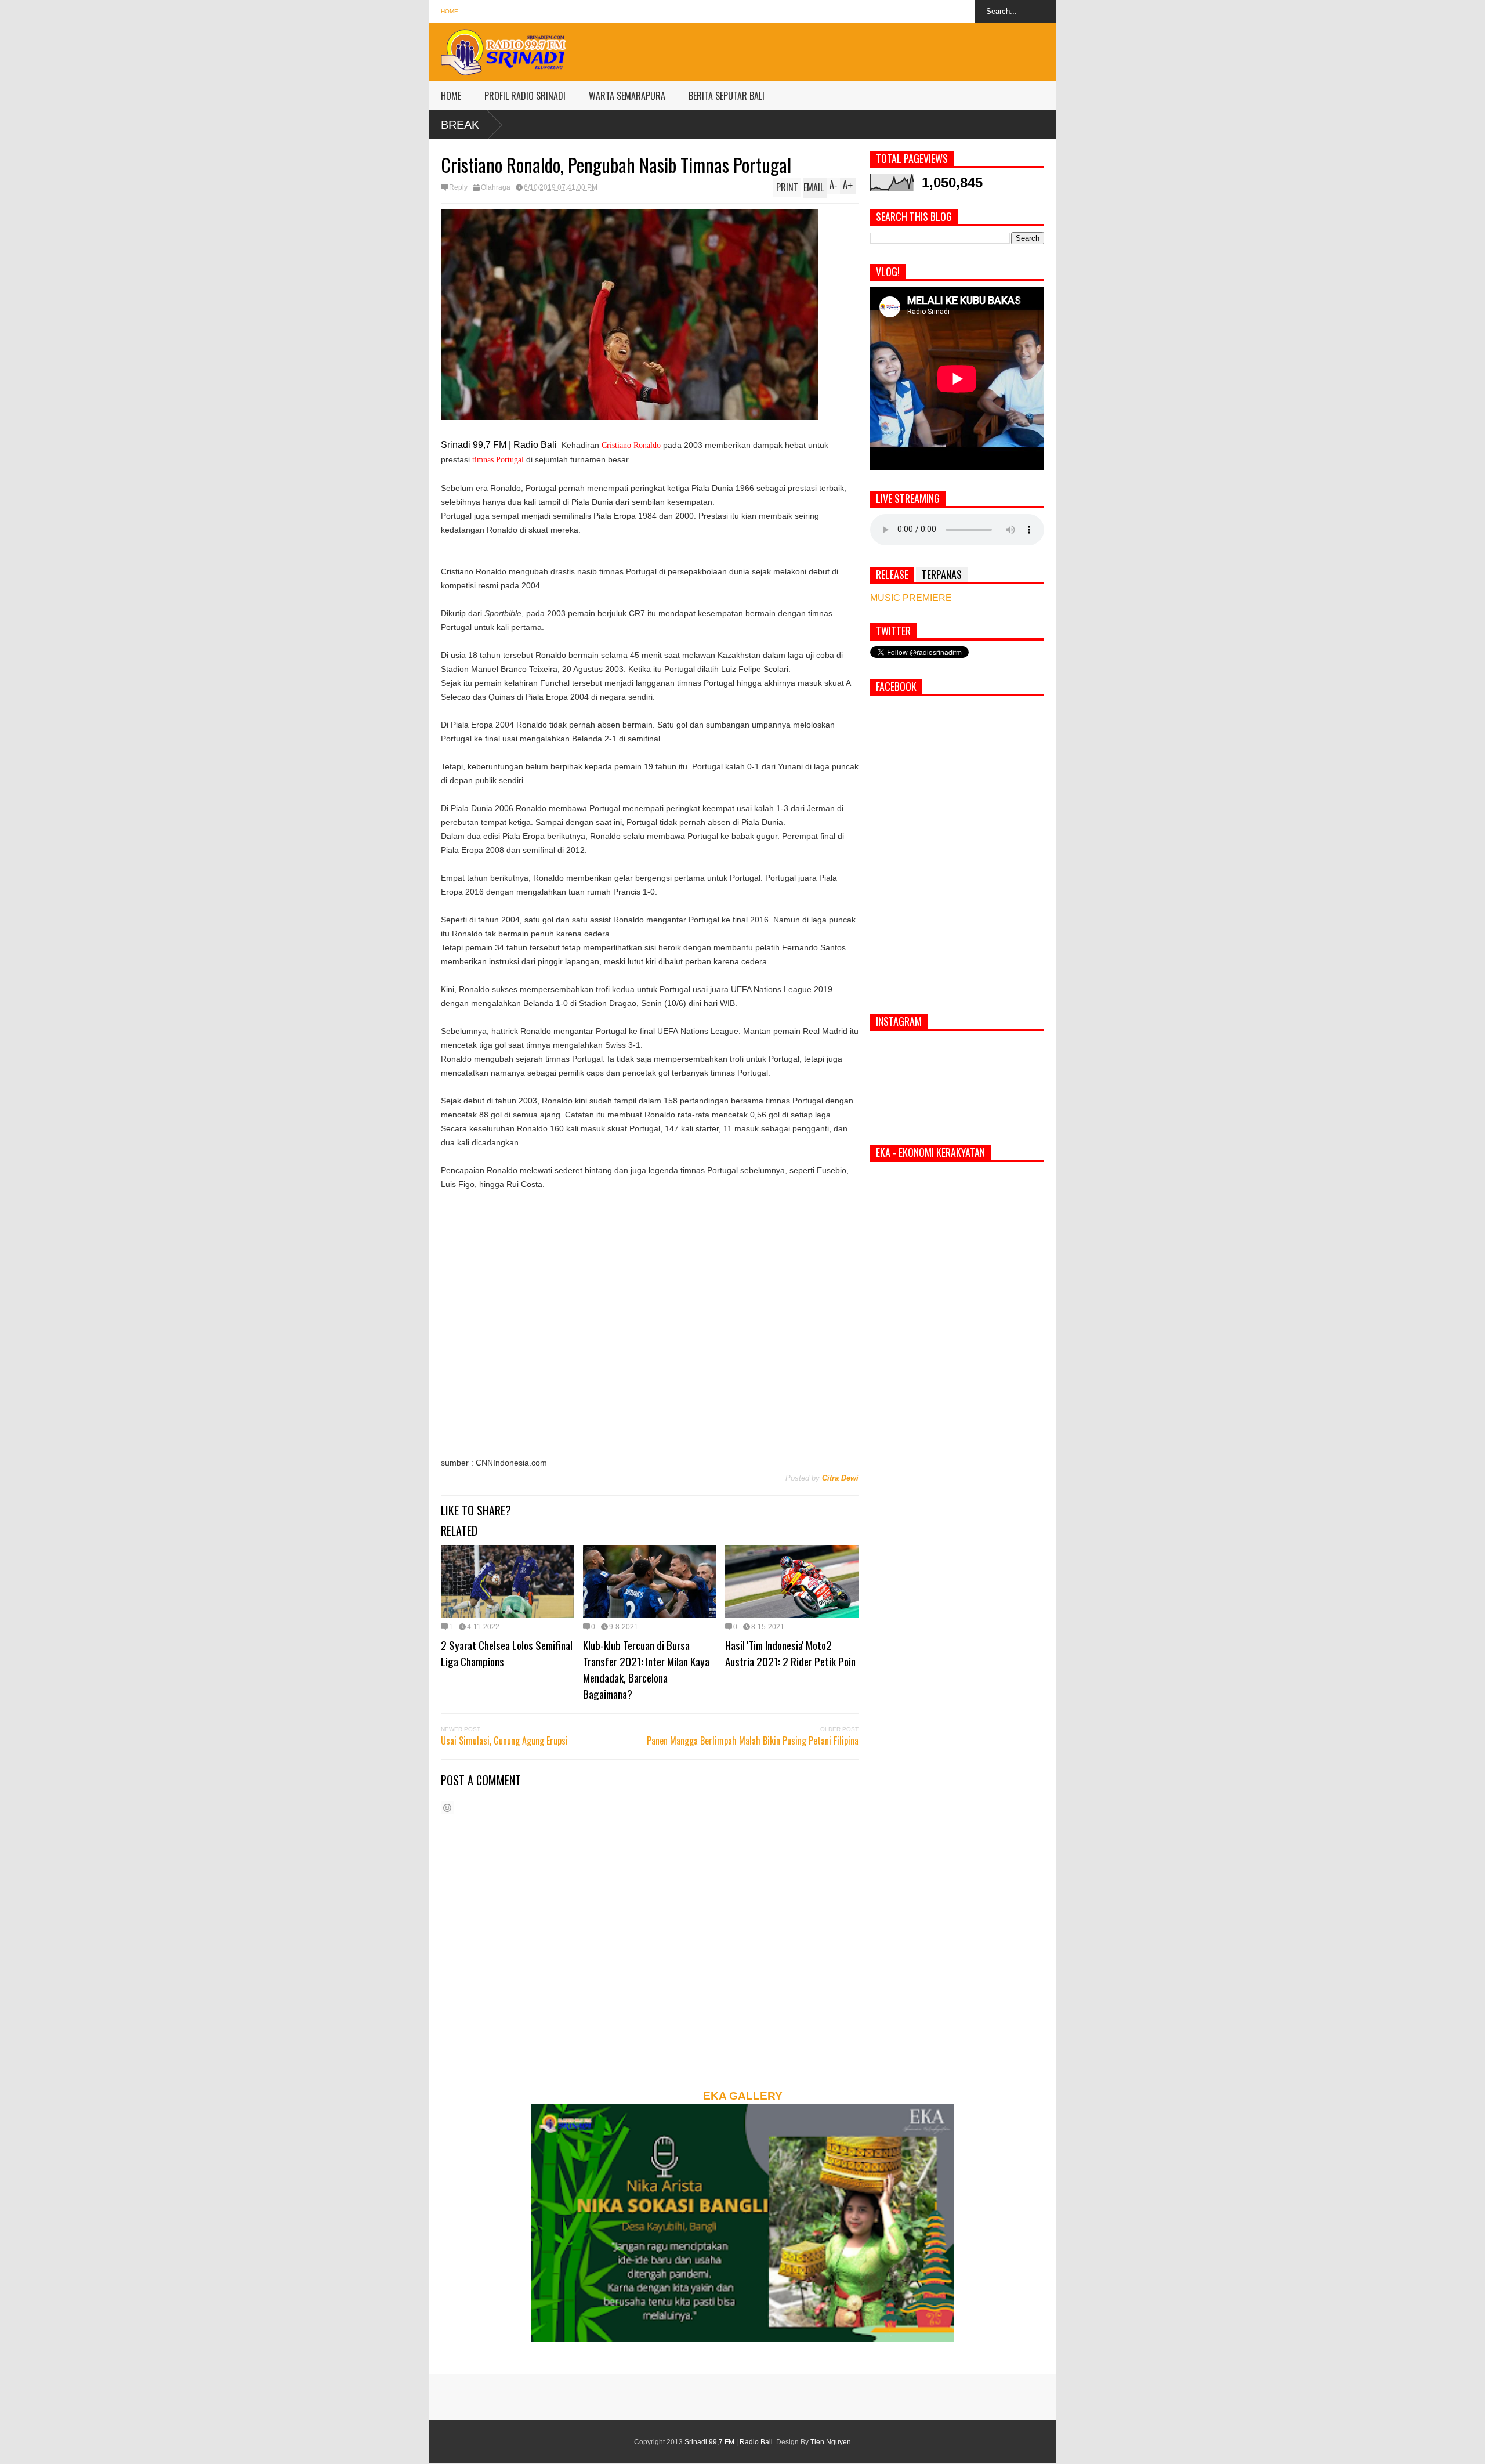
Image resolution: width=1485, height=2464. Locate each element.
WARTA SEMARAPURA (627, 96)
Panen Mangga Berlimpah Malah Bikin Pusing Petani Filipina (753, 1741)
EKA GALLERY (743, 2096)
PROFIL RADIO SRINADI (525, 96)
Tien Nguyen (831, 2442)
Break (460, 125)
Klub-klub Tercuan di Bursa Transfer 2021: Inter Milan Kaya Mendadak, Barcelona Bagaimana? (646, 1669)
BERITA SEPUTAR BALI (727, 96)
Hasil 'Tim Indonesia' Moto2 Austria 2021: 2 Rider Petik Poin (790, 1653)
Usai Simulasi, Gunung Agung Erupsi (504, 1741)
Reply (458, 187)
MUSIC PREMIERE (911, 598)
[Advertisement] (845, 49)
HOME (451, 96)
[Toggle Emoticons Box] (447, 1808)
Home (450, 11)
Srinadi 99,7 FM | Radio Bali (729, 2442)
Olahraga (496, 187)
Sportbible (503, 613)
